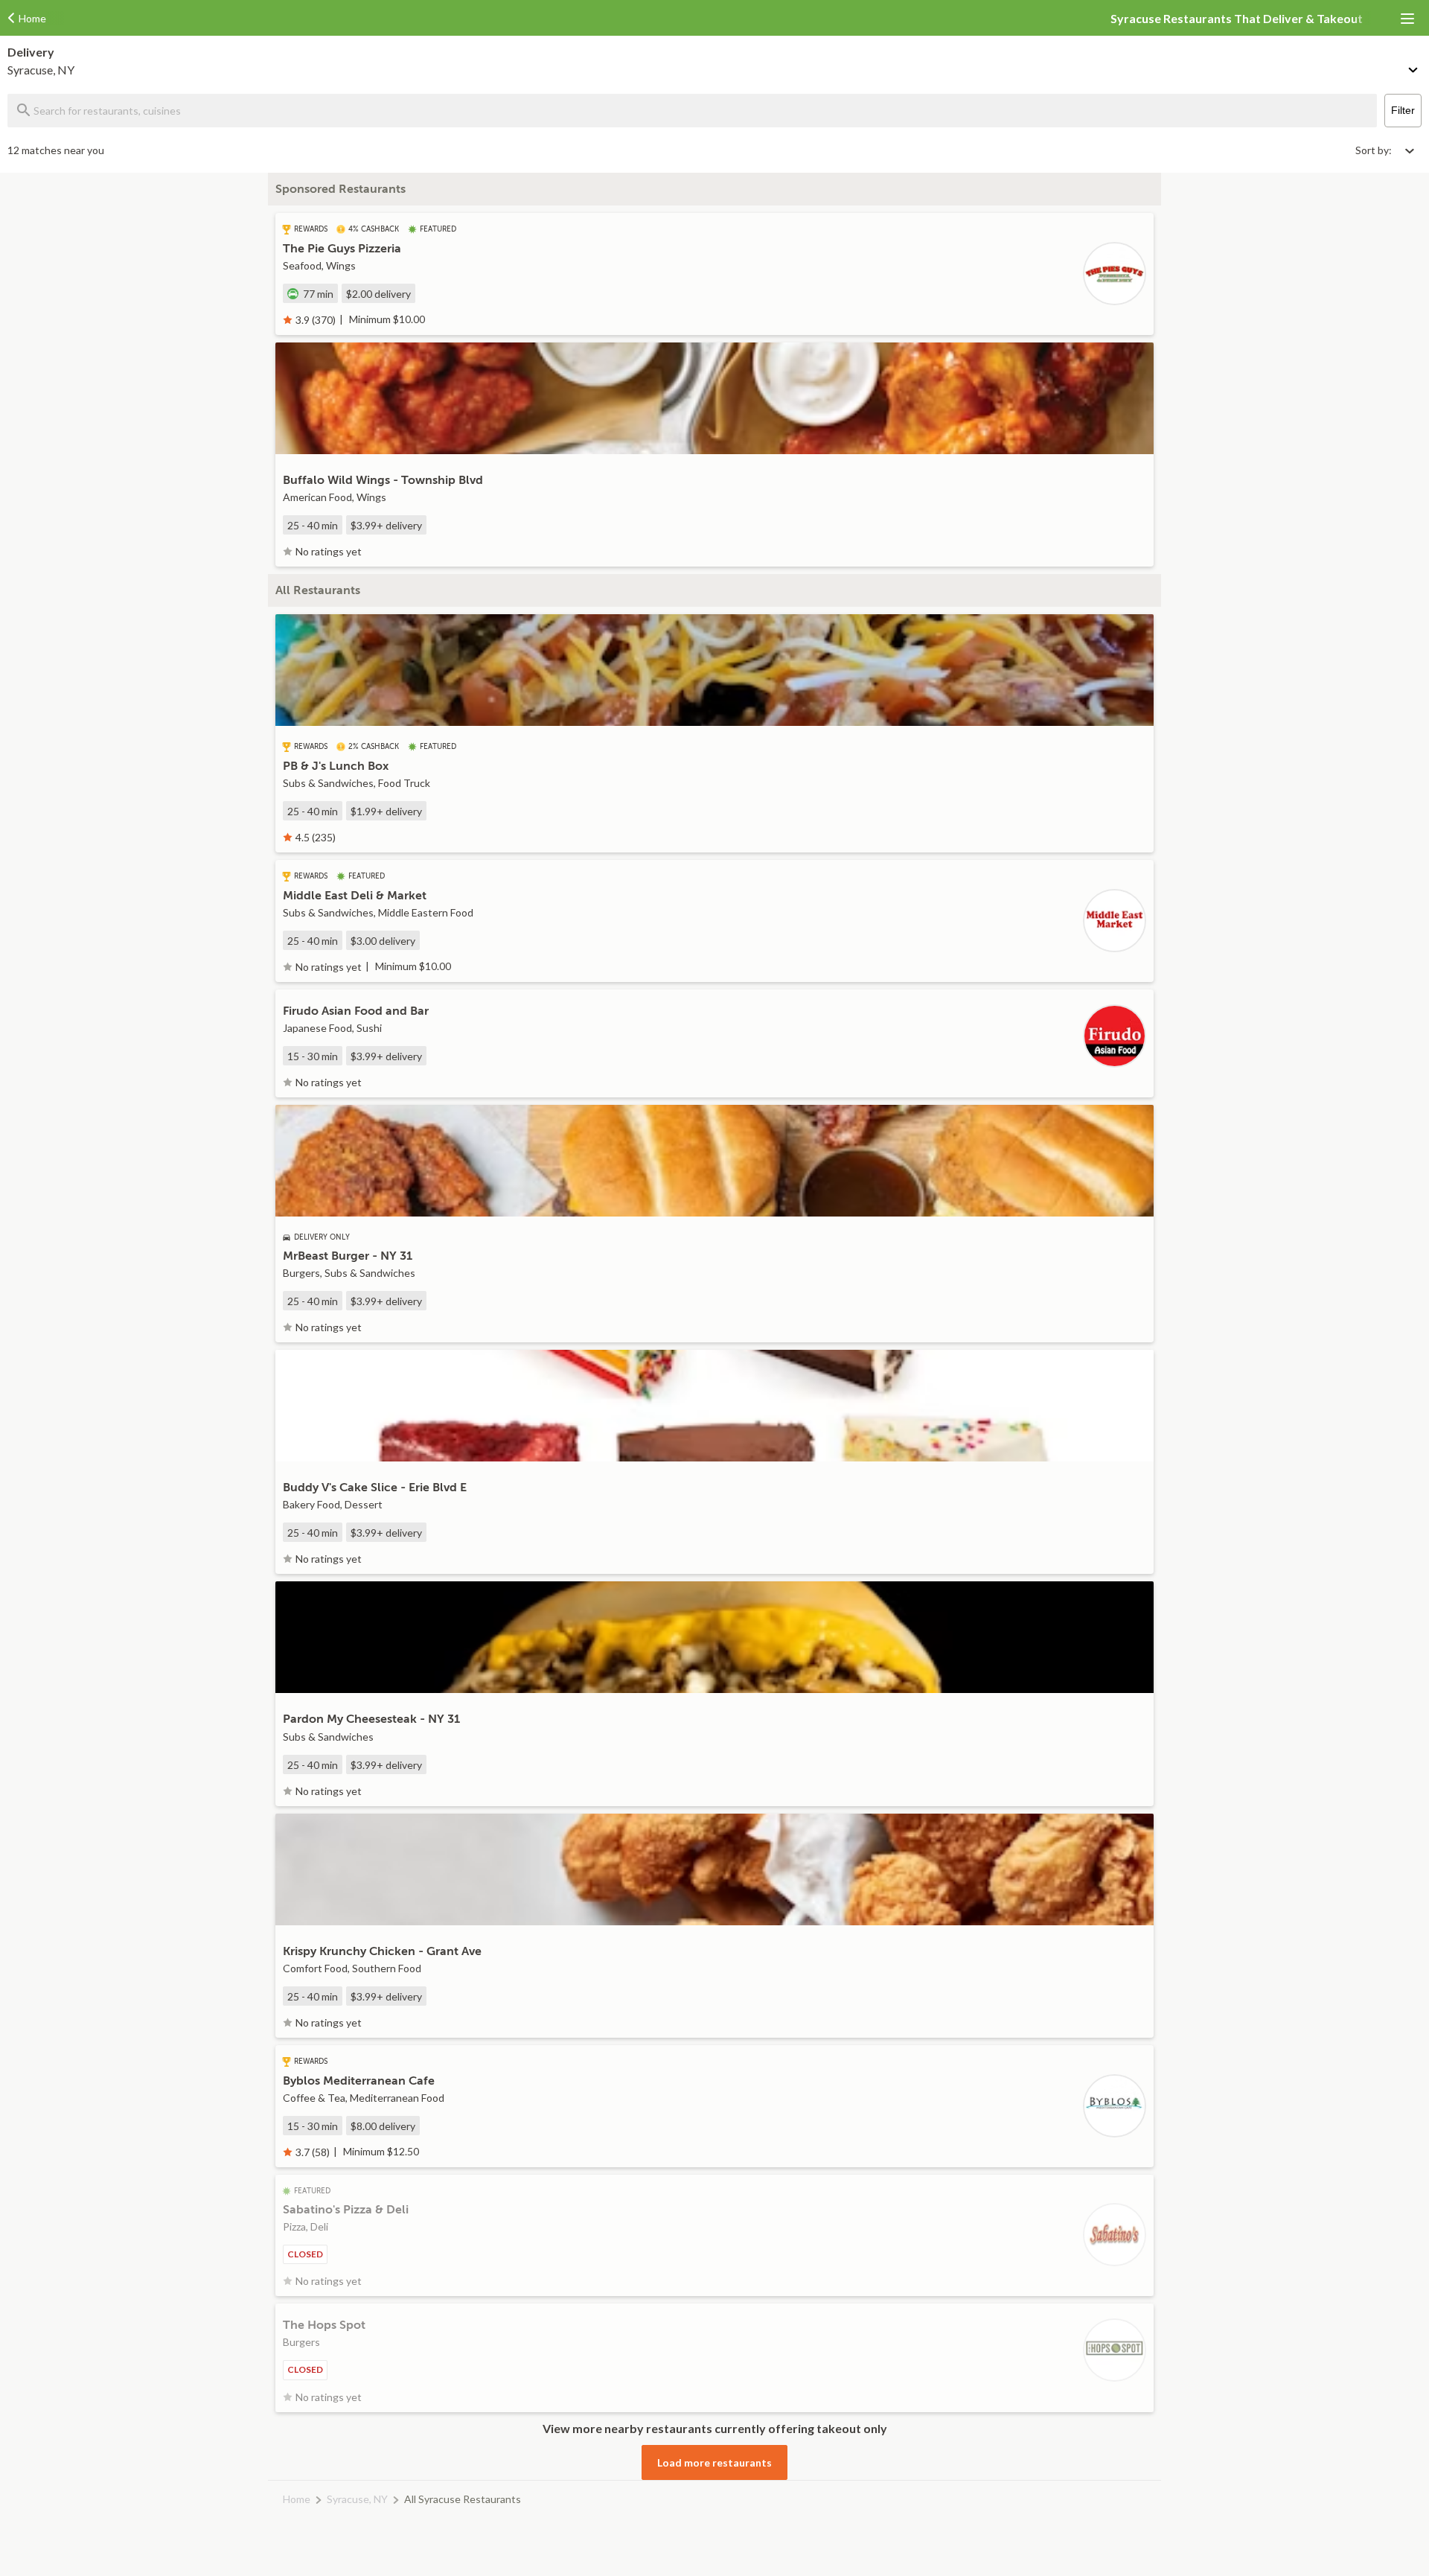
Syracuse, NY (357, 2499)
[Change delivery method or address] (1414, 67)
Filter (1403, 110)
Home (297, 2499)
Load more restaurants (714, 2462)
